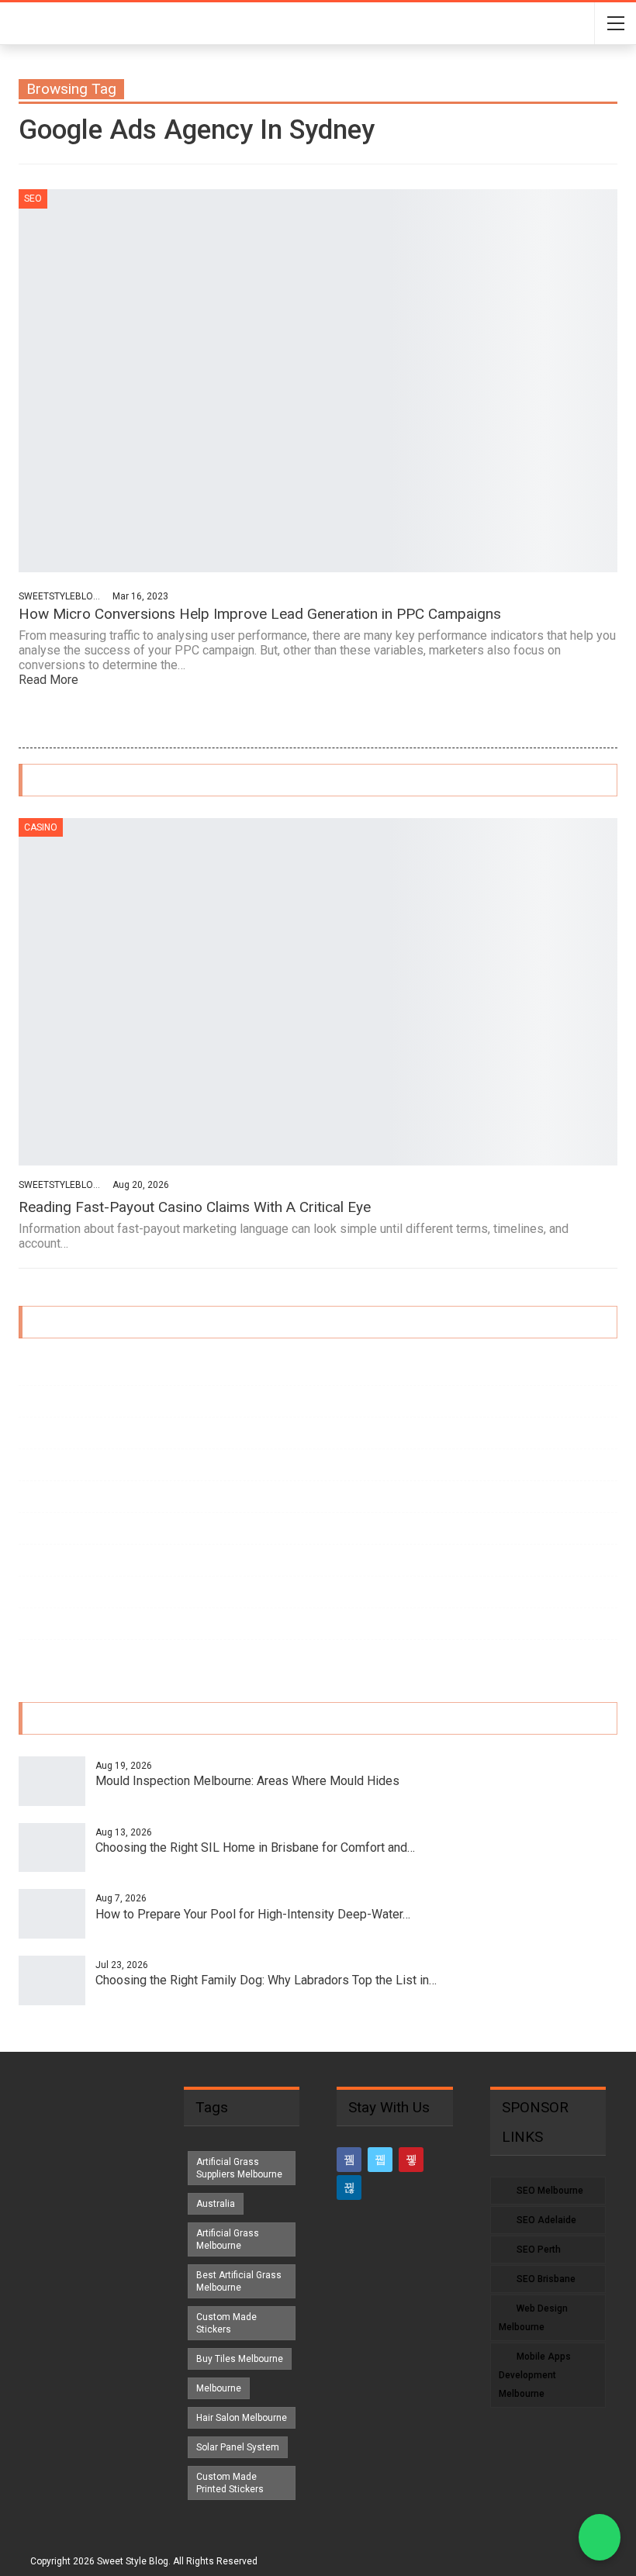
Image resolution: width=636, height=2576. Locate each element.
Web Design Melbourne (533, 2318)
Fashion (36, 1528)
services (37, 1496)
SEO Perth (539, 2250)
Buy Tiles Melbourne (240, 2359)
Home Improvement (63, 1592)
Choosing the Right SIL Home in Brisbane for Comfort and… (255, 1847)
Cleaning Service (55, 1655)
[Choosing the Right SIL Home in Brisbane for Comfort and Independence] (52, 1848)
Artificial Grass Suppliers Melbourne (239, 2168)
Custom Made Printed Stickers (230, 2483)
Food (31, 1560)
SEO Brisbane (546, 2279)
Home (32, 1401)
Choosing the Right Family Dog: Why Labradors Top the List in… (266, 1980)
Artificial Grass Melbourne (228, 2239)
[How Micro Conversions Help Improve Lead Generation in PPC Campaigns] (318, 381)
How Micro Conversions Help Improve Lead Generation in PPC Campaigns (260, 614)
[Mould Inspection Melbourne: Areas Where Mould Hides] (52, 1781)
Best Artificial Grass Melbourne (239, 2281)
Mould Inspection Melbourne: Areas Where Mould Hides (247, 1781)
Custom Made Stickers (226, 2323)
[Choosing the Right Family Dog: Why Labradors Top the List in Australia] (52, 1980)
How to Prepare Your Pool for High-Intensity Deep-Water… (253, 1914)
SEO (33, 199)
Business (39, 1369)
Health (33, 1464)
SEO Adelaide (546, 2220)
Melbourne (219, 2388)
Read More (50, 680)
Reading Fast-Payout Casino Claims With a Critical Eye (195, 1207)
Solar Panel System (238, 2447)
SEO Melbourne (550, 2191)
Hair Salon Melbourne (242, 2418)
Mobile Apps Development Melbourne (535, 2375)
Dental (33, 1433)
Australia (216, 2204)
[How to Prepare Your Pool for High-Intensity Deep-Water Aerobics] (52, 1914)
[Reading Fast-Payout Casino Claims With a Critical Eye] (318, 992)
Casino (41, 827)
